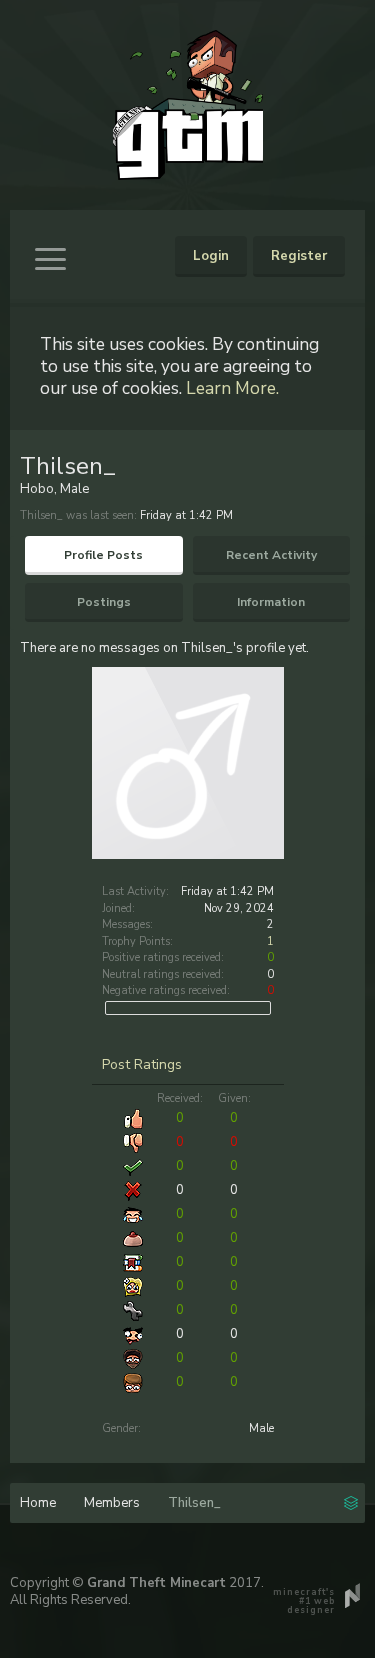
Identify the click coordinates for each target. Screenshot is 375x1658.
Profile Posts (103, 555)
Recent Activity (271, 555)
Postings (104, 602)
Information (271, 602)
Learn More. (232, 388)
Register (299, 256)
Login (211, 256)
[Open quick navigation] (351, 1501)
